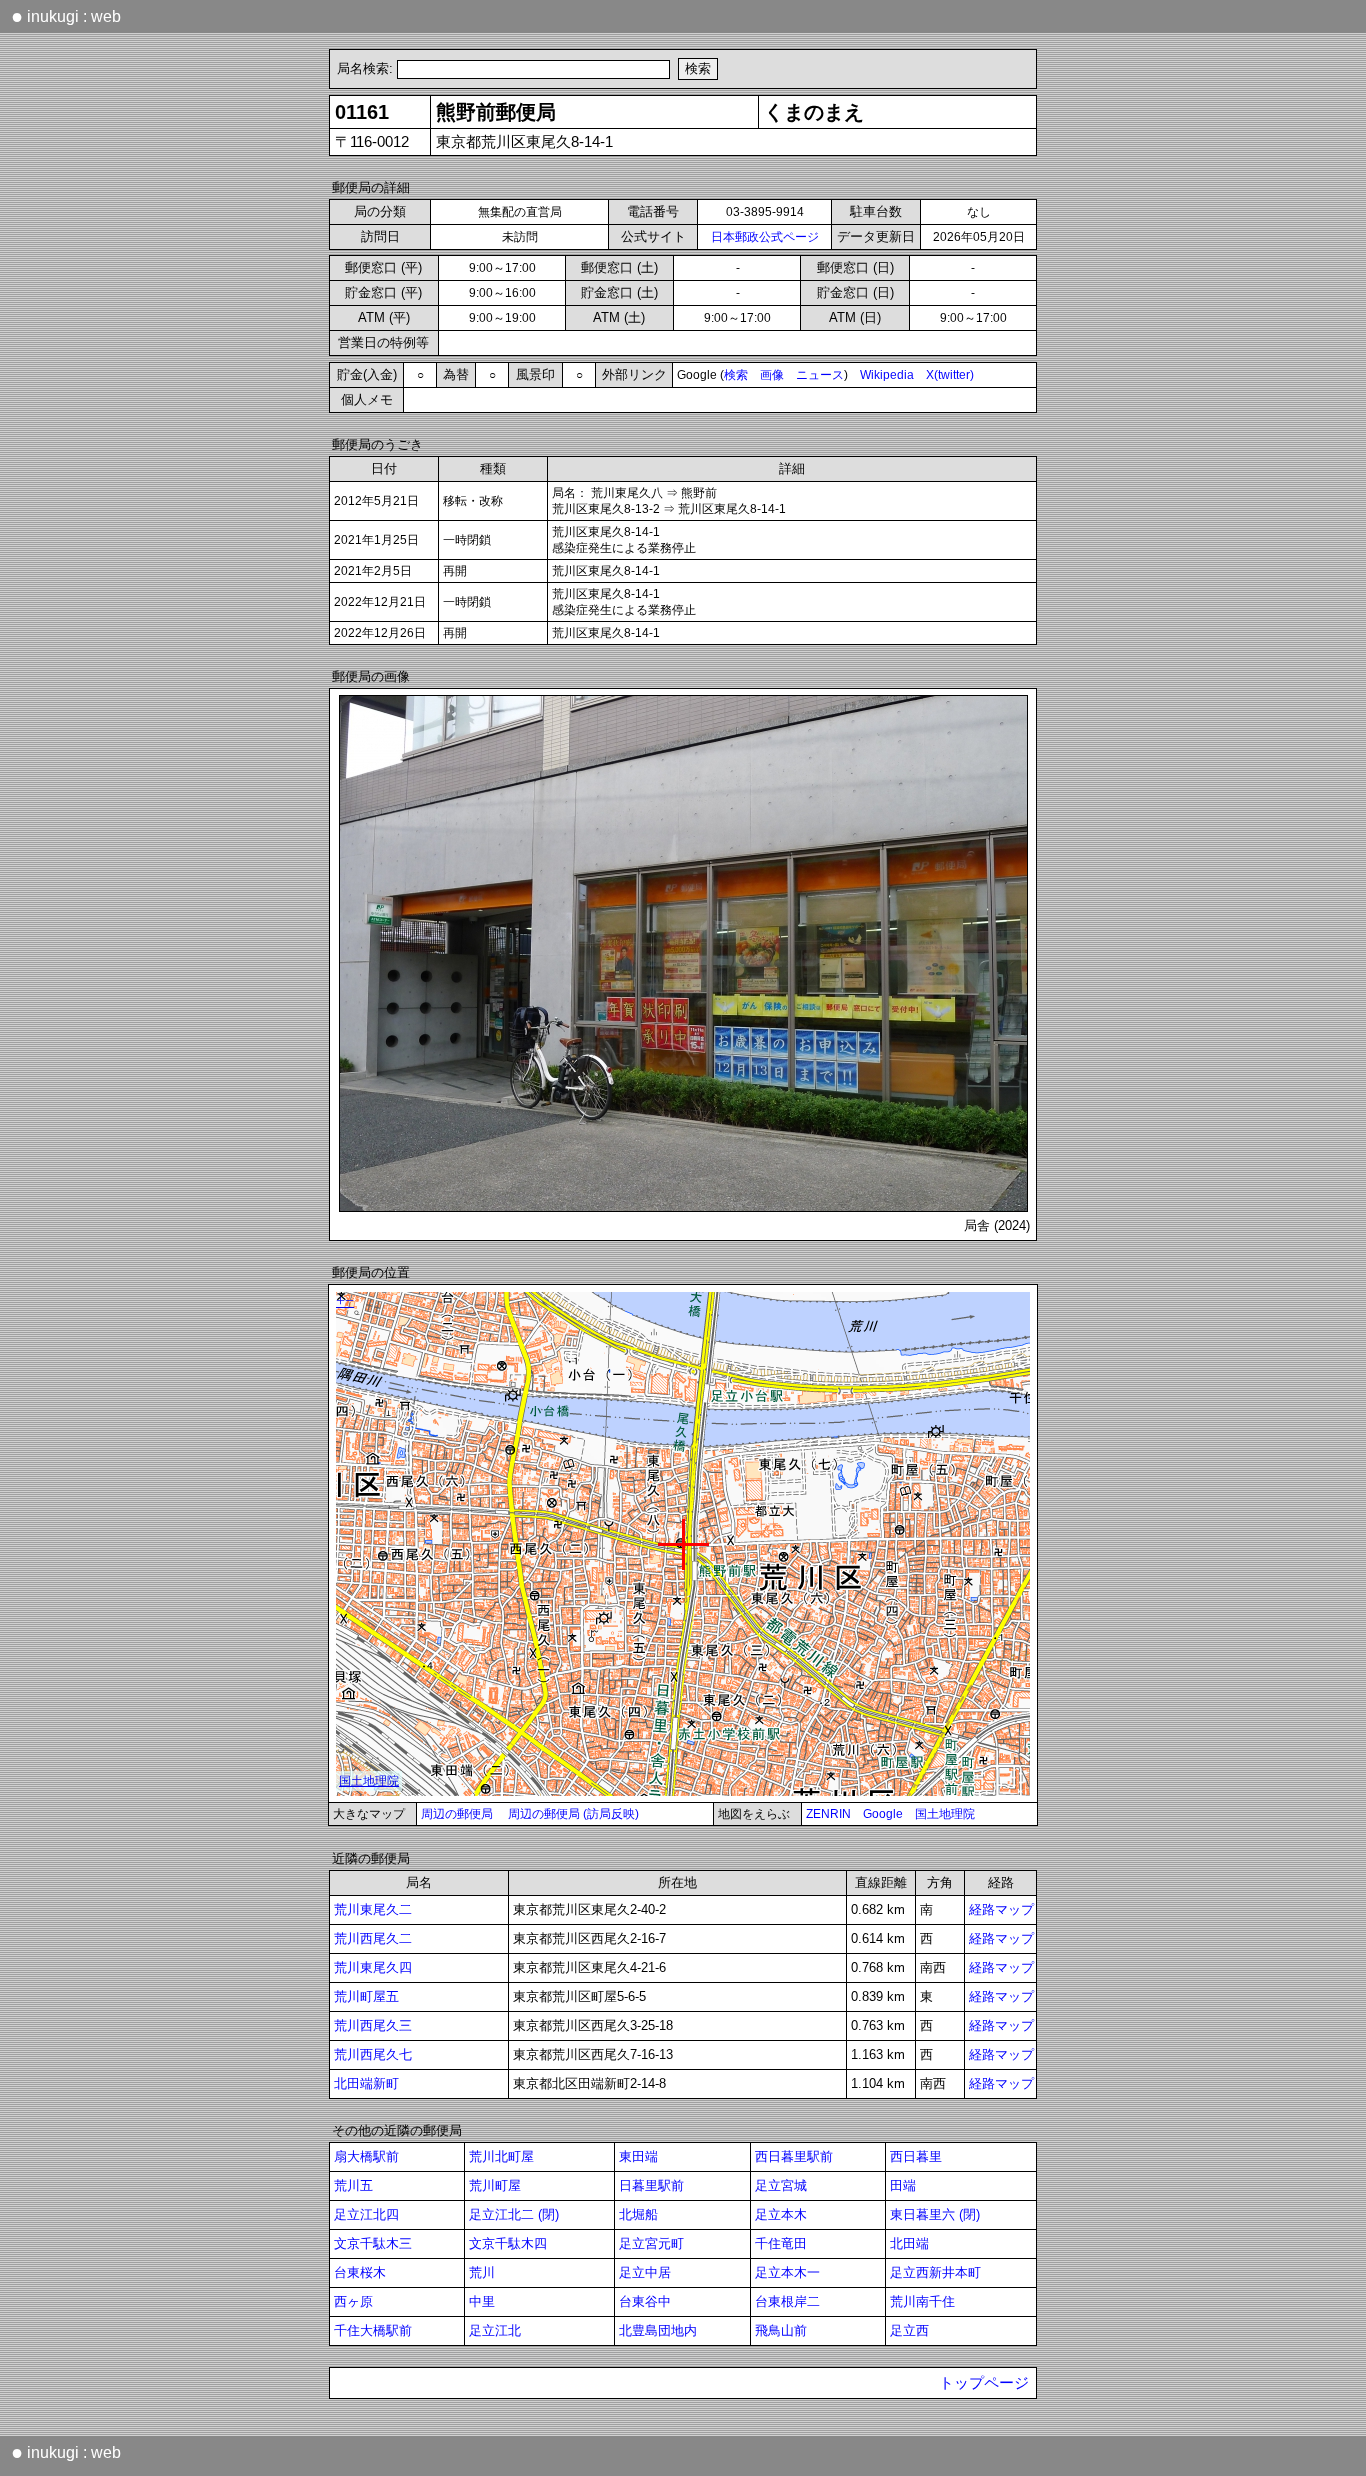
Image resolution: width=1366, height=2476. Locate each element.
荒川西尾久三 (373, 2025)
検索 (736, 375)
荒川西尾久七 (373, 2054)
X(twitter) (950, 375)
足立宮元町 (651, 2243)
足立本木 (781, 2214)
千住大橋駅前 (373, 2330)
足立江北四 (366, 2214)
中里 (482, 2301)
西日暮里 (916, 2156)
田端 (903, 2185)
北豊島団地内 (658, 2330)
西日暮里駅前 (794, 2156)
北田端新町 (366, 2083)
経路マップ (1001, 1909)
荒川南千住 (922, 2301)
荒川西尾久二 (373, 1938)
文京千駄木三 (373, 2243)
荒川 (482, 2272)
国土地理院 (945, 1814)
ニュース (820, 375)
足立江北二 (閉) (514, 2214)
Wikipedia (887, 375)
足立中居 (645, 2272)
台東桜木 (360, 2272)
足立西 (909, 2330)
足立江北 (495, 2330)
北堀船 (638, 2214)
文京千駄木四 (508, 2243)
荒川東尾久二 (373, 1909)
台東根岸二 (787, 2301)
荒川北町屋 (501, 2156)
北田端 (909, 2243)
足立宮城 (781, 2185)
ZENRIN (828, 1814)
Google (883, 1814)
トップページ (984, 2383)
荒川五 (353, 2185)
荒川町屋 (495, 2185)
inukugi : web (66, 16)
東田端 (638, 2156)
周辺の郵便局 (457, 1814)
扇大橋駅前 (366, 2156)
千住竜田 (781, 2243)
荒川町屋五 (366, 1996)
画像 (772, 375)
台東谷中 (645, 2301)
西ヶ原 (353, 2301)
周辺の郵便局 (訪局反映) (573, 1814)
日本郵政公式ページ (765, 237)
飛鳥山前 (781, 2330)
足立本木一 (787, 2272)
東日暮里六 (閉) (935, 2214)
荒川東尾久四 (373, 1967)
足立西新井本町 (935, 2272)
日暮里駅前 (651, 2185)
